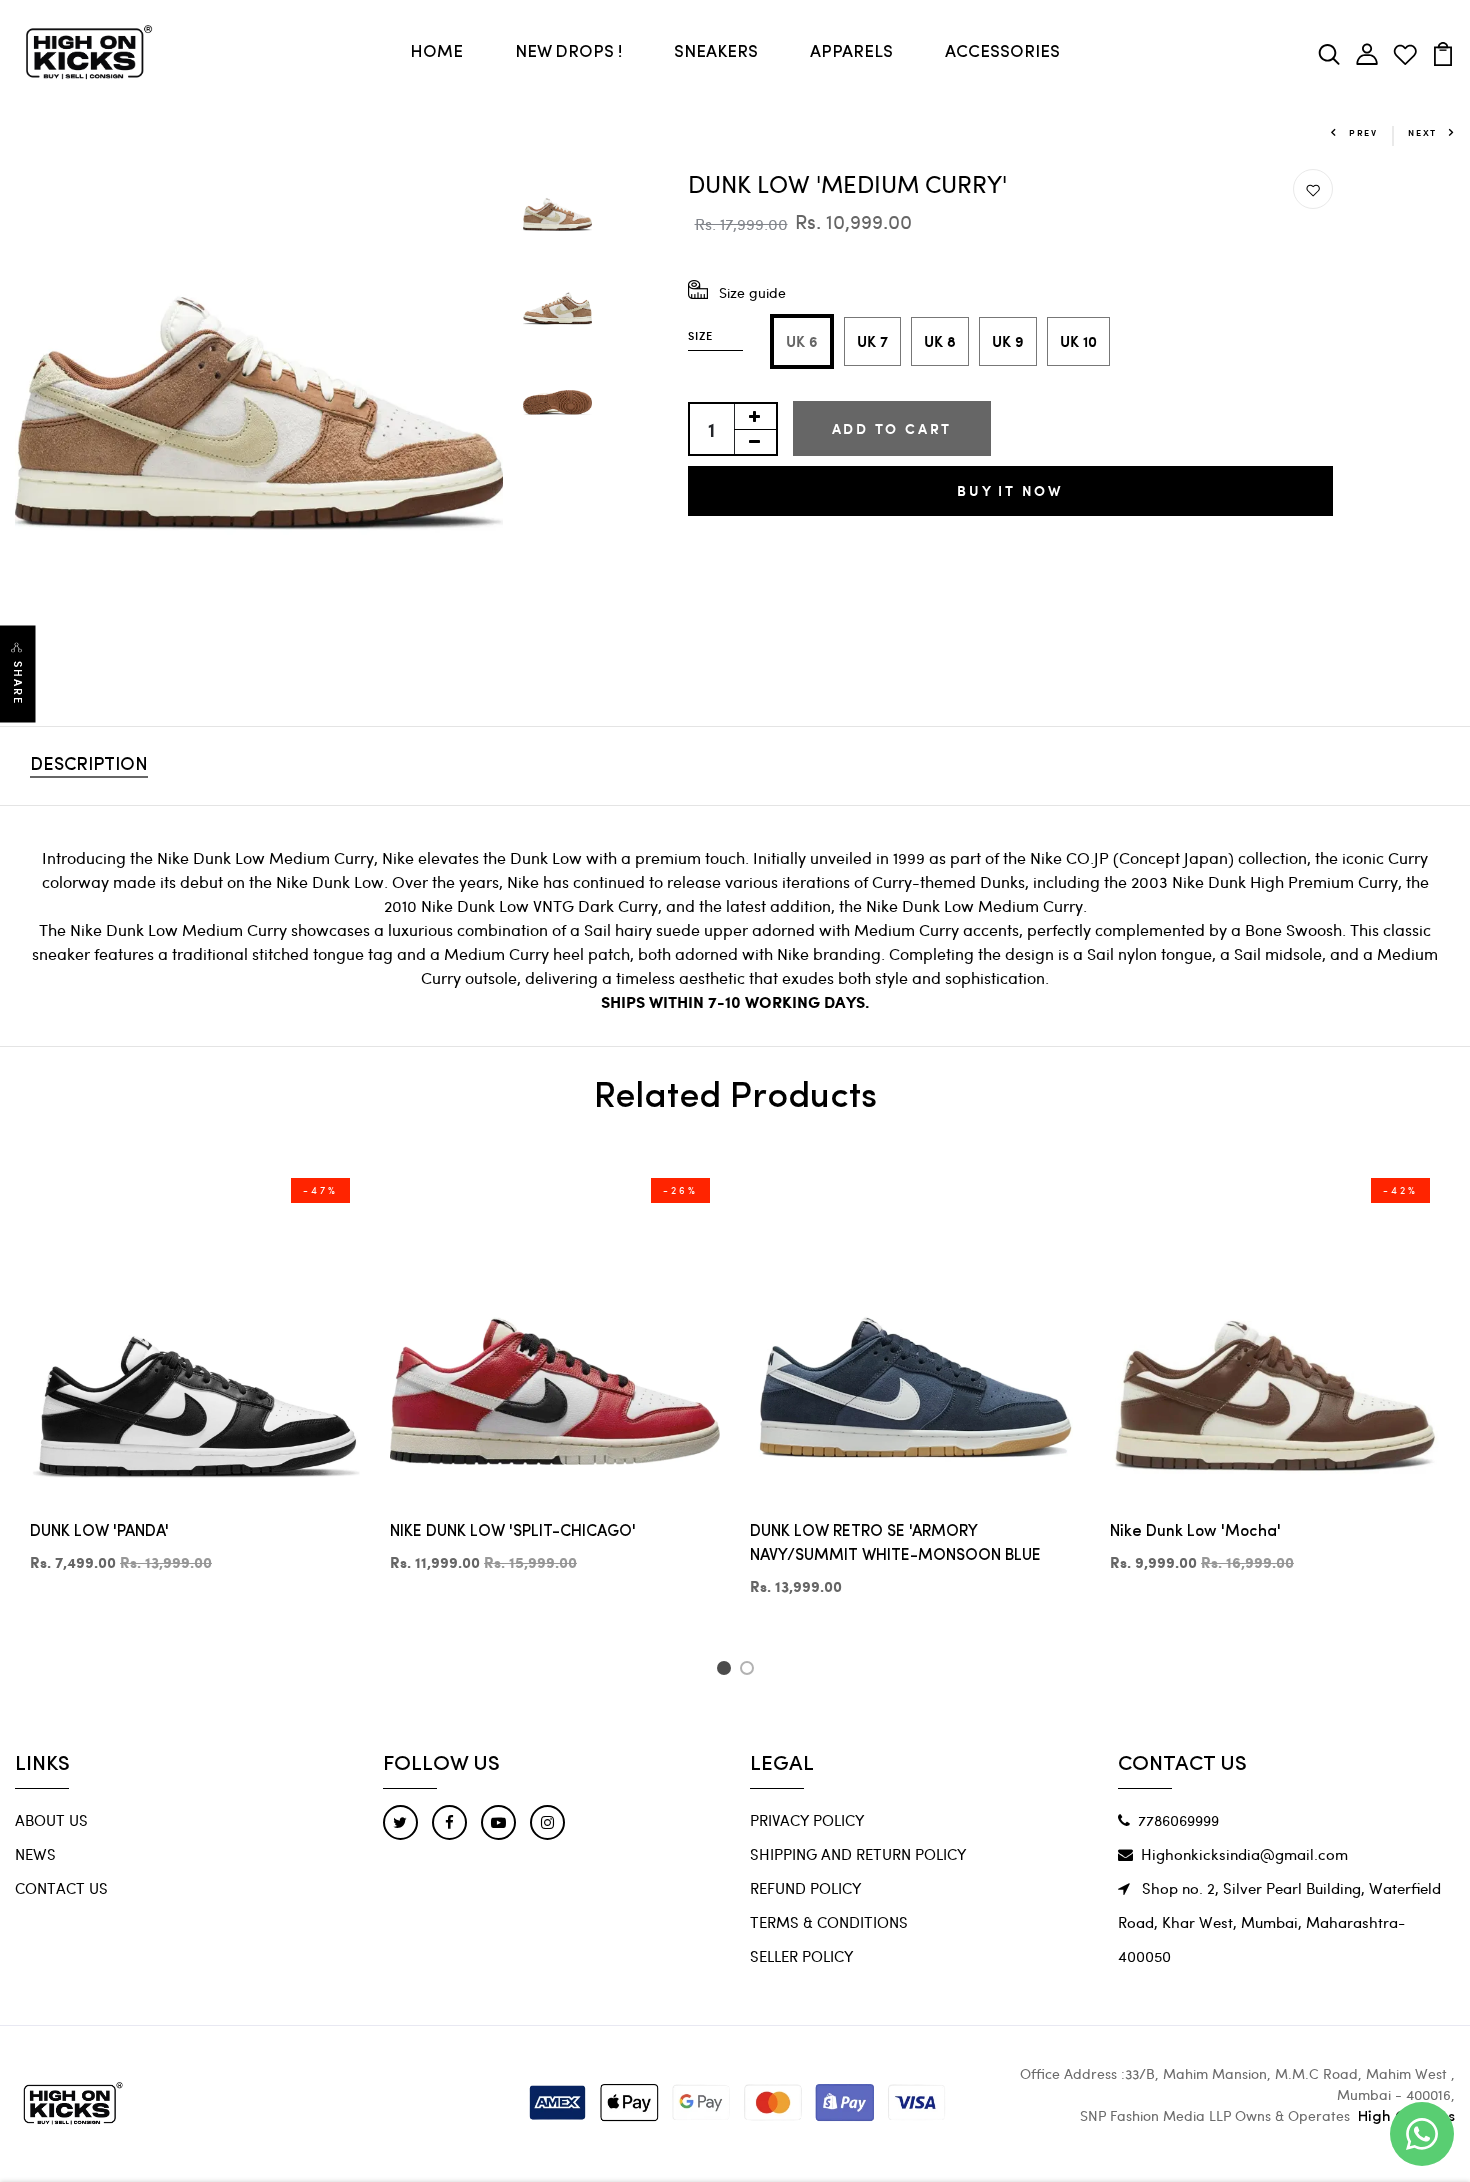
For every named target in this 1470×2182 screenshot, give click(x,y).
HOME (436, 52)
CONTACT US (61, 1888)
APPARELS (851, 52)
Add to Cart (892, 428)
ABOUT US (51, 1820)
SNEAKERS (716, 52)
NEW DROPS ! (568, 52)
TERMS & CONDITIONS (829, 1922)
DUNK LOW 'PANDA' (99, 1532)
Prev (1363, 132)
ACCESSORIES (1002, 52)
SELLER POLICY (801, 1956)
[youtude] (498, 1822)
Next (1422, 132)
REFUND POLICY (805, 1888)
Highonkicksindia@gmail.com (1244, 1854)
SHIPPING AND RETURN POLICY (858, 1854)
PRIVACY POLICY (807, 1820)
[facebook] (449, 1822)
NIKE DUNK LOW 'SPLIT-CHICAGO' (513, 1532)
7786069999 (1178, 1820)
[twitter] (400, 1822)
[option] (259, 413)
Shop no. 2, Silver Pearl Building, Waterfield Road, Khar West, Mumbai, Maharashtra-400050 (1279, 1922)
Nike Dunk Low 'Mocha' (1195, 1532)
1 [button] (726, 1671)
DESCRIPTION (89, 766)
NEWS (35, 1854)
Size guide (752, 292)
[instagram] (547, 1822)
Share (18, 682)
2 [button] (750, 1671)
